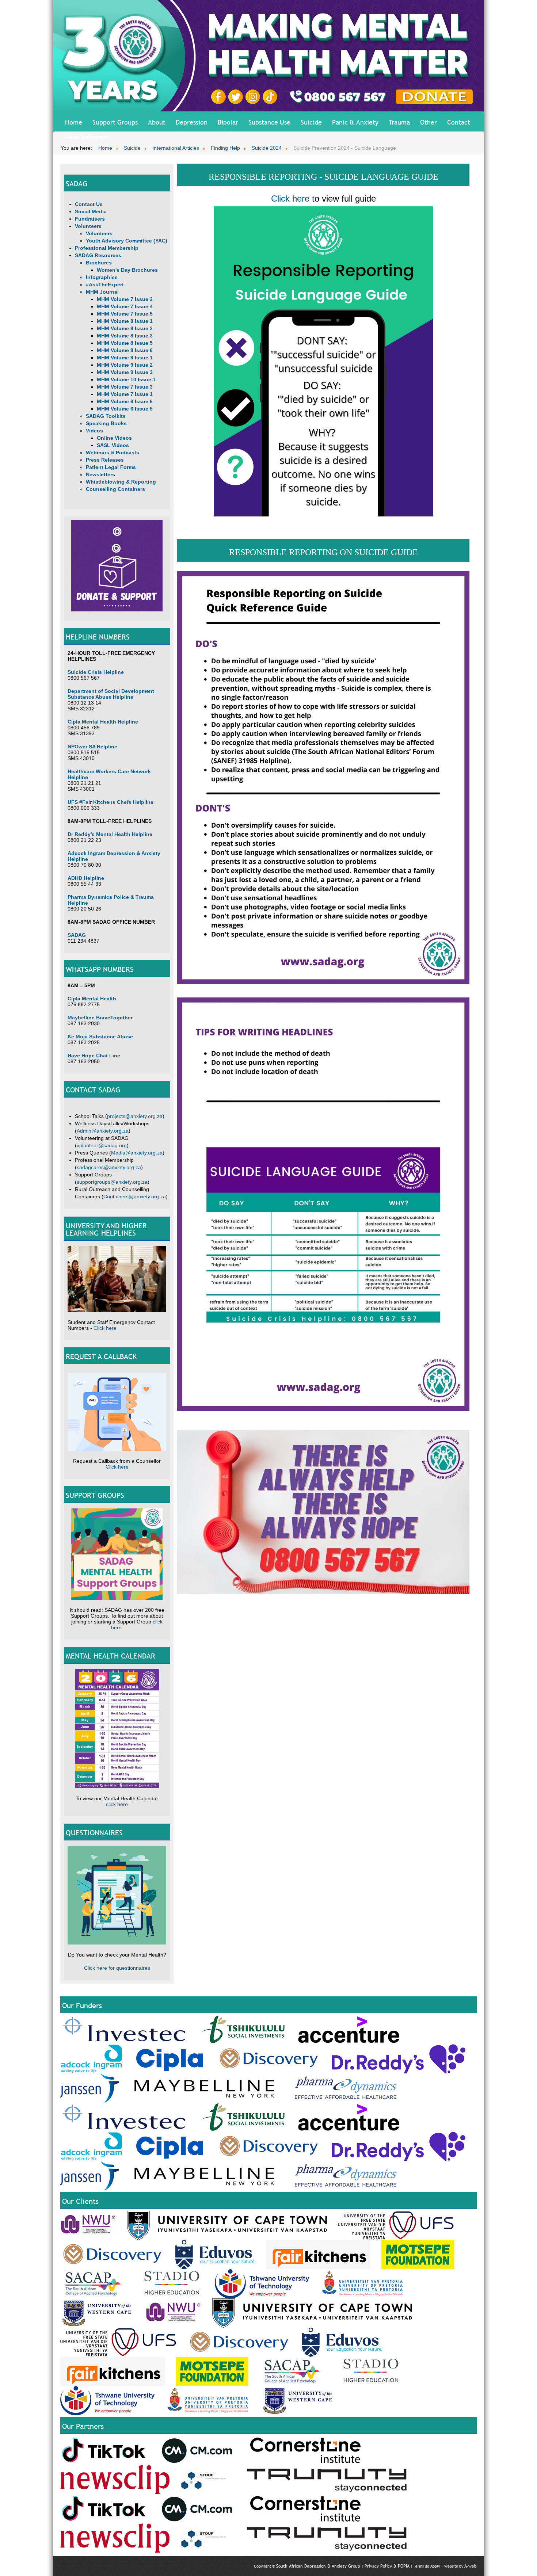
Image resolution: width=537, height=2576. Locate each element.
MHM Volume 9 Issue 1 (125, 358)
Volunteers (88, 226)
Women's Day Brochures (127, 270)
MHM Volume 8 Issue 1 (125, 321)
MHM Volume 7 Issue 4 (125, 306)
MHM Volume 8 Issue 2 (125, 328)
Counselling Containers (115, 489)
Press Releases (105, 460)
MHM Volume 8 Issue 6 (125, 350)
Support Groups (115, 122)
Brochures (99, 263)
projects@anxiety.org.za (135, 1116)
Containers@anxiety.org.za (135, 1197)
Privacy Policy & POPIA (387, 2566)
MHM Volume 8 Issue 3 (125, 336)
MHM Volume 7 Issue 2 (125, 299)
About (157, 122)
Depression (192, 122)
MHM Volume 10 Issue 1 (126, 379)
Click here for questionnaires (117, 1968)
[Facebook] (220, 96)
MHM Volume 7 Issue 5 (125, 314)
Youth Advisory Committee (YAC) (127, 241)
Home (74, 122)
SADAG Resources (98, 255)
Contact (459, 122)
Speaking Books (106, 423)
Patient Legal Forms (111, 467)
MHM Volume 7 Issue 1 (125, 394)
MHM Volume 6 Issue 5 (125, 409)
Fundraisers (90, 219)
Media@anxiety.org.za (137, 1153)
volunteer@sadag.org (102, 1145)
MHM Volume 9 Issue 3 (125, 372)
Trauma (399, 122)
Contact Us (89, 204)
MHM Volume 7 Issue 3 (125, 387)
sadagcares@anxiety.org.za (109, 1167)
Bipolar (228, 122)
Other (429, 122)
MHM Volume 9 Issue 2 (125, 365)
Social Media (91, 211)
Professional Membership (107, 248)
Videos (94, 431)
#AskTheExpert (87, 137)
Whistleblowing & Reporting (121, 482)
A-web (471, 2566)
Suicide (311, 122)
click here (117, 1804)
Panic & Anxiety (355, 122)
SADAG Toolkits (106, 416)
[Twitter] (237, 96)
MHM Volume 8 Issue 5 (125, 343)
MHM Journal (102, 292)
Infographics (102, 277)
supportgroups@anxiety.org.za (112, 1182)
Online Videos (114, 438)
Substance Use (269, 122)
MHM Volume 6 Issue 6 (125, 401)
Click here (105, 1328)
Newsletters (100, 474)
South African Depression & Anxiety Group (318, 2566)
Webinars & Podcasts (113, 453)
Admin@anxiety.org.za (103, 1131)
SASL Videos (113, 445)
